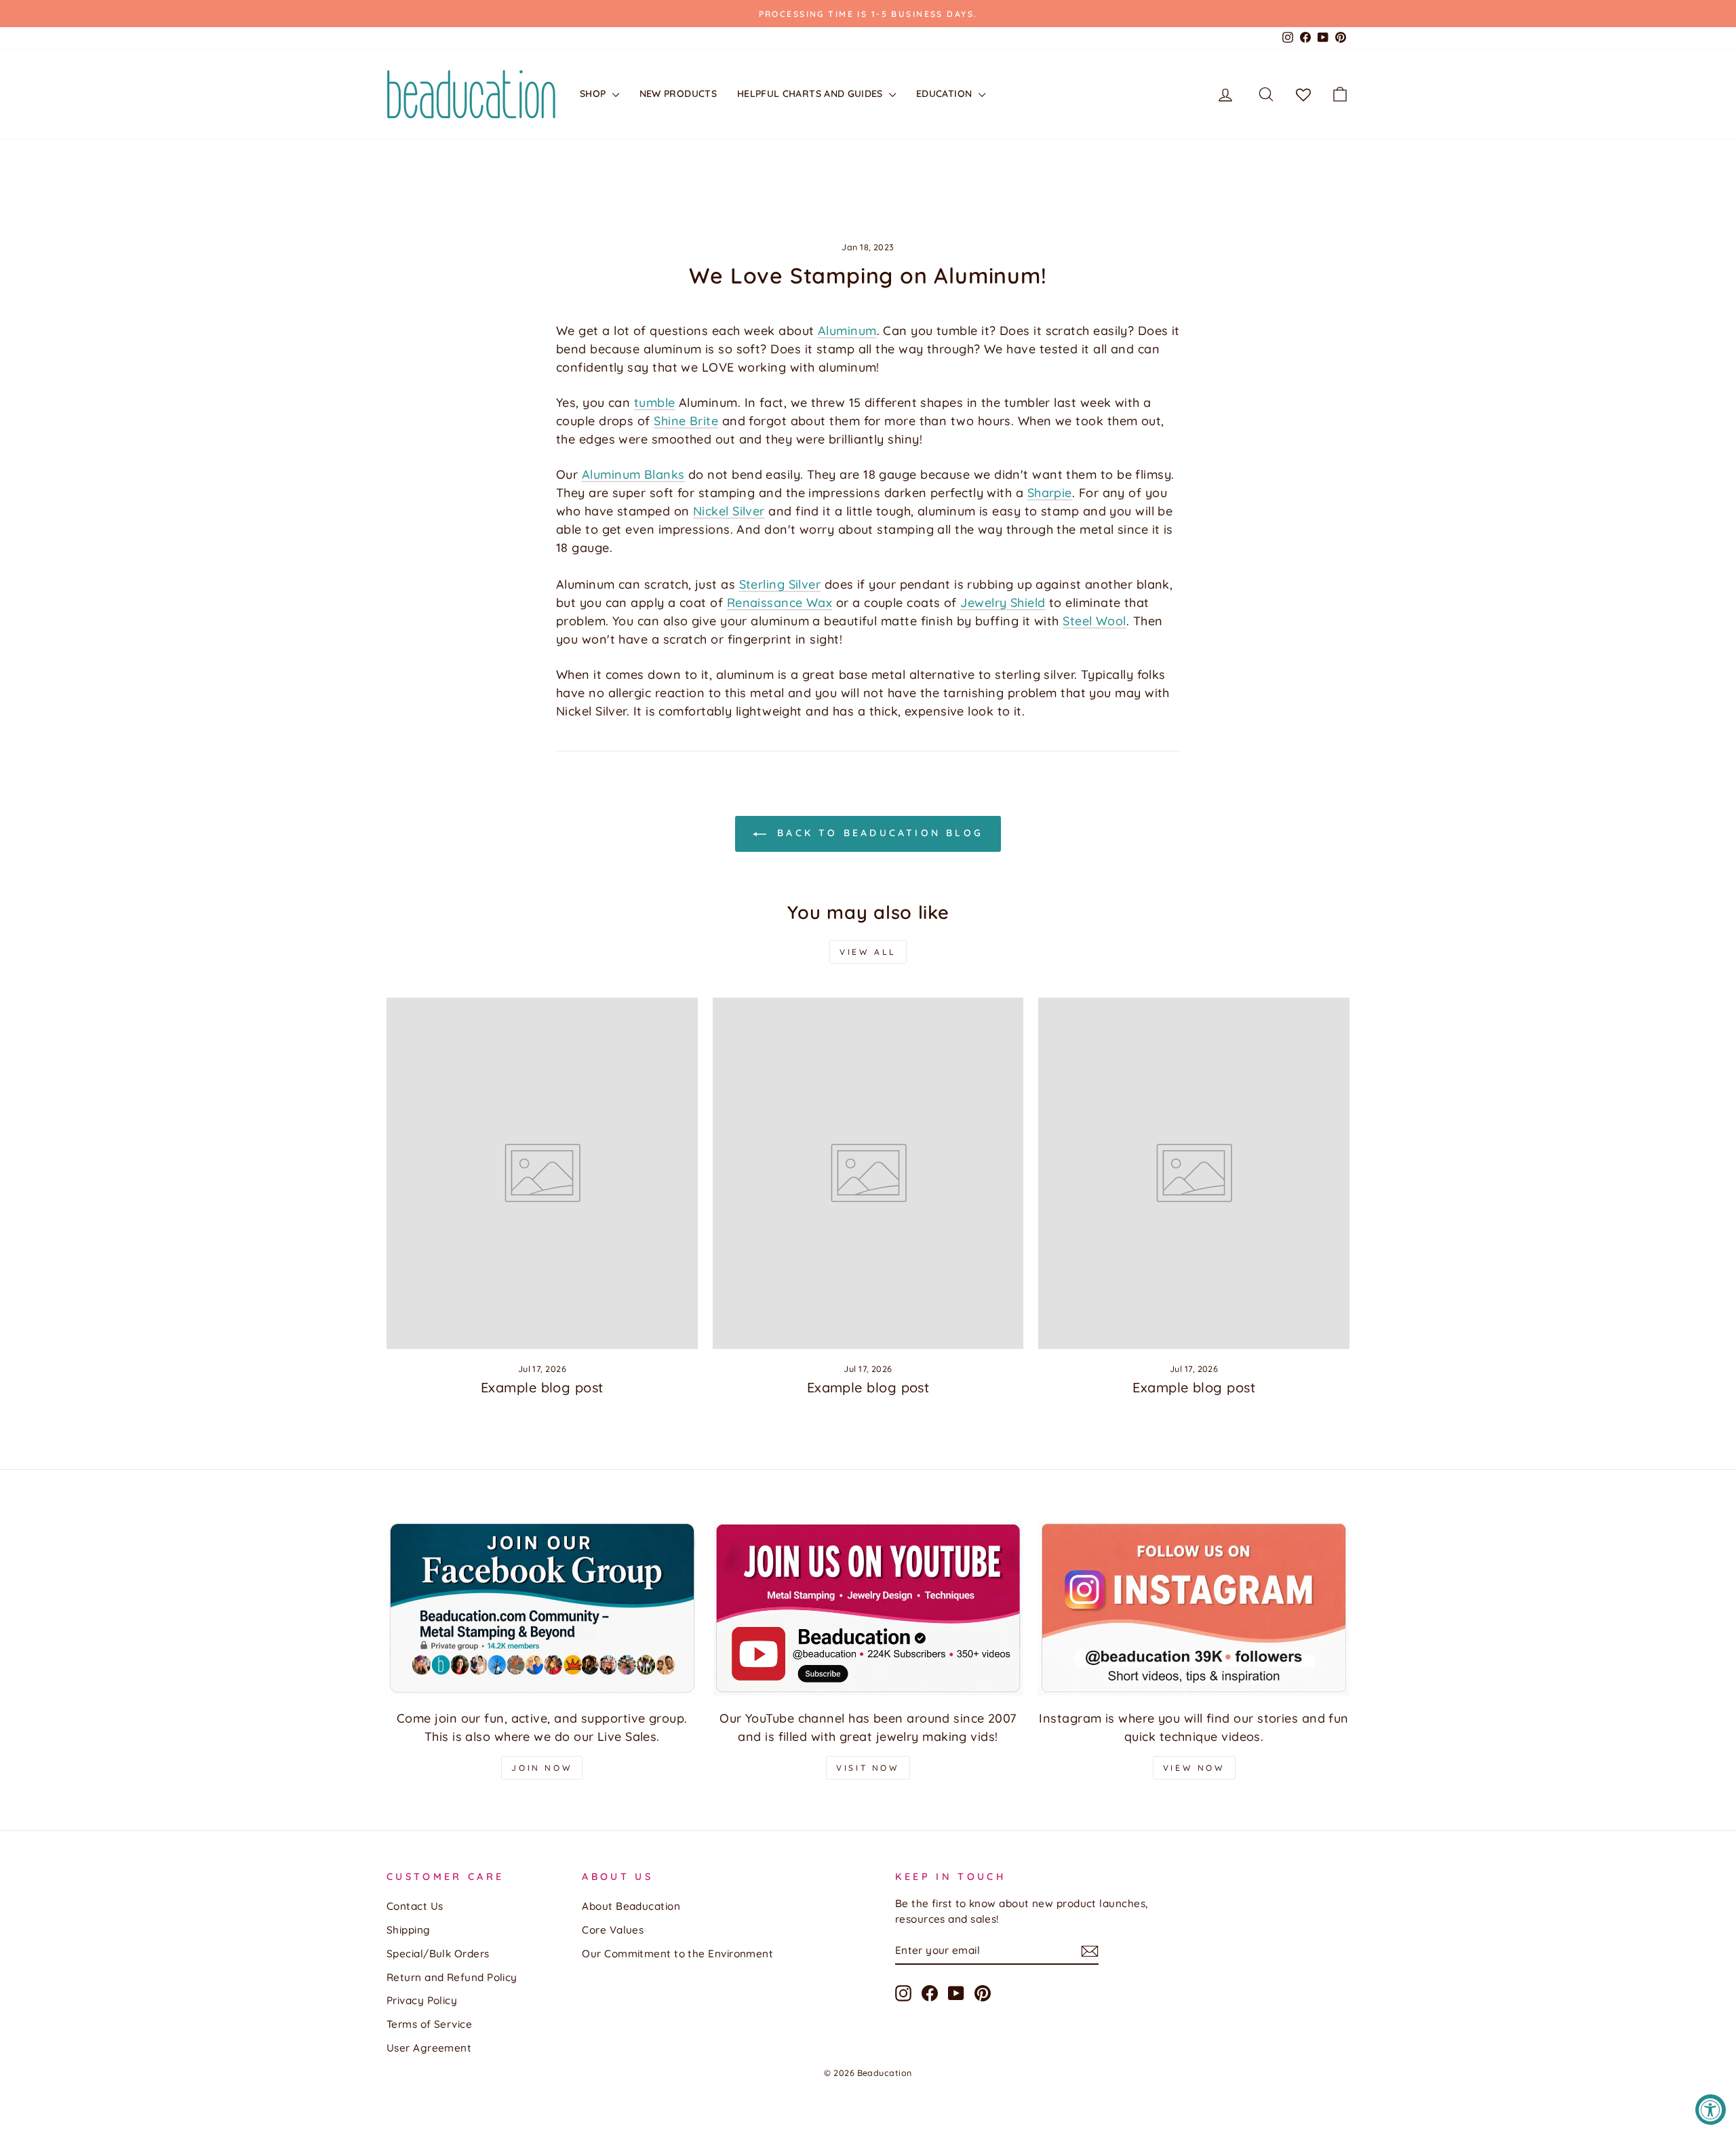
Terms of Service (429, 2024)
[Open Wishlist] (1303, 94)
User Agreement (429, 2048)
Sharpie (1050, 493)
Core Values (613, 1930)
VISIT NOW (868, 1768)
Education (946, 94)
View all (868, 952)
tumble (655, 403)
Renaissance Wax (780, 603)
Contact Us (415, 1906)
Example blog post (542, 1387)
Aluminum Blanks (633, 474)
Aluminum (847, 331)
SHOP (594, 94)
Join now (542, 1768)
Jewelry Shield (1003, 603)
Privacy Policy (422, 2000)
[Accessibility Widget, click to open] (1711, 2110)
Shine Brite (686, 421)
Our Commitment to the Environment (677, 1954)
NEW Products (678, 94)
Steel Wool (1094, 621)
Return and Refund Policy (452, 1977)
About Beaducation (631, 1906)
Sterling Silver (780, 584)
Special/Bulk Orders (438, 1954)
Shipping (409, 1930)
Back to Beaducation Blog (877, 833)
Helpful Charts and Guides (811, 94)
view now (1194, 1768)
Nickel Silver (729, 511)
